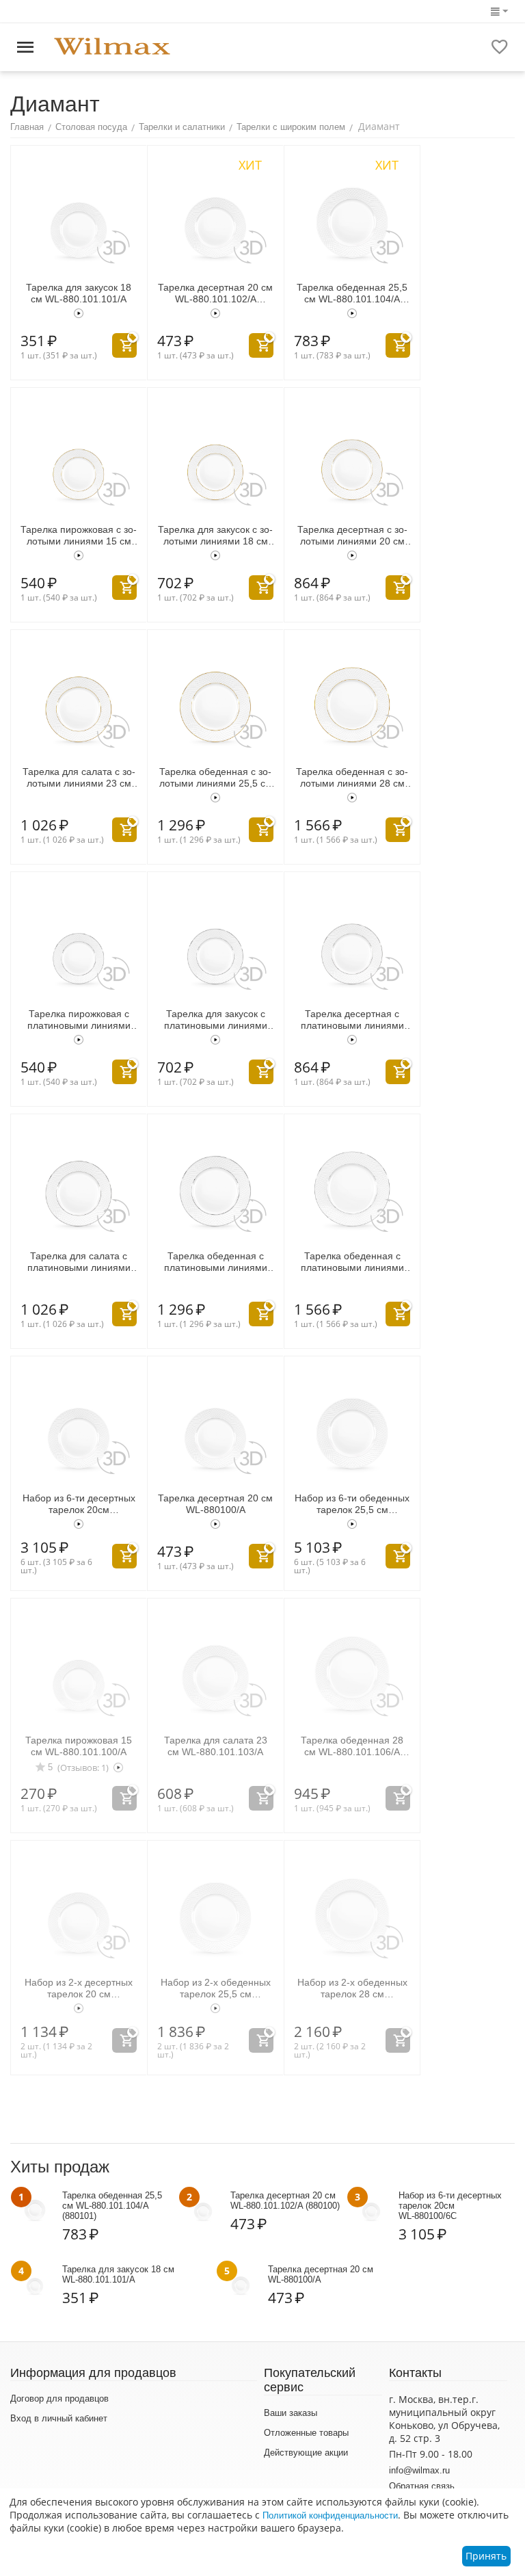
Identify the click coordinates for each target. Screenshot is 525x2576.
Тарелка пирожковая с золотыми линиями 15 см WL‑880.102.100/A (79, 536)
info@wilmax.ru (419, 2470)
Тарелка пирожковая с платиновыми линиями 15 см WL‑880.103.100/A (79, 1020)
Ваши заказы (291, 2413)
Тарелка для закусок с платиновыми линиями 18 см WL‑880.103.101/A (215, 1020)
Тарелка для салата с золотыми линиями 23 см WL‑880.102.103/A (79, 778)
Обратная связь (422, 2486)
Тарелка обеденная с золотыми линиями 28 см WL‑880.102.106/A (352, 778)
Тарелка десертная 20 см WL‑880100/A (215, 1504)
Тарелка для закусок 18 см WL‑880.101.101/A (79, 293)
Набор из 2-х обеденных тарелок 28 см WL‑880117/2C (352, 1988)
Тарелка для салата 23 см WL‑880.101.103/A (216, 1746)
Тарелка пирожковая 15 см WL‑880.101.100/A (79, 1746)
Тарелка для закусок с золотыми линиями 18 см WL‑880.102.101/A (215, 536)
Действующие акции (306, 2453)
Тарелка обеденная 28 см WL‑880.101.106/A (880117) (352, 1746)
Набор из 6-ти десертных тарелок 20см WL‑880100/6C (79, 1504)
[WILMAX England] (112, 47)
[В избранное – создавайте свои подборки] (500, 47)
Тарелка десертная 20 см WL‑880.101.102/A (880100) (215, 293)
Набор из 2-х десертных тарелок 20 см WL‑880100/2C (79, 1988)
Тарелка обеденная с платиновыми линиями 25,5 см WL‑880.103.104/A (216, 1262)
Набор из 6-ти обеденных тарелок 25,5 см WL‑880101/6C (352, 1504)
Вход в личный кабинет (59, 2418)
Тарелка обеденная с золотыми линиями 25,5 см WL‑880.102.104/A (216, 778)
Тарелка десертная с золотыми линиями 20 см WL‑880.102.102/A (352, 536)
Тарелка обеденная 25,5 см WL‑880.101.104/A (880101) (352, 293)
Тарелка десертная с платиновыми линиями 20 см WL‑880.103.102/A (352, 1020)
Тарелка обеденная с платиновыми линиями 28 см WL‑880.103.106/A (352, 1262)
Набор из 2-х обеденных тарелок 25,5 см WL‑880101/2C (216, 1988)
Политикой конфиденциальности (330, 2515)
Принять (486, 2556)
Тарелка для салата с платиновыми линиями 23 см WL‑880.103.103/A (79, 1262)
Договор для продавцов (59, 2398)
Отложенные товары (306, 2433)
